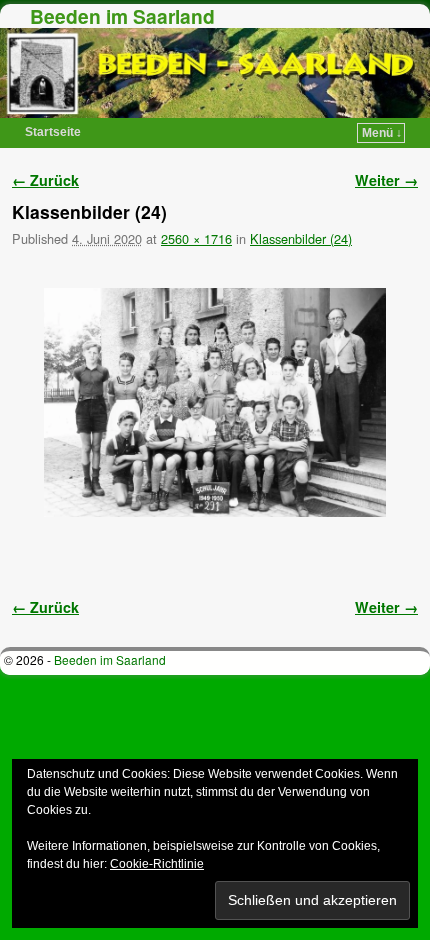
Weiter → (386, 180)
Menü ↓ (382, 133)
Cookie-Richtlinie (157, 864)
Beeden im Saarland (122, 16)
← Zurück (45, 180)
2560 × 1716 (196, 238)
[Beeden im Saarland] (215, 73)
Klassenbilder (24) (301, 238)
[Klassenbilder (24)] (215, 402)
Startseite (53, 132)
